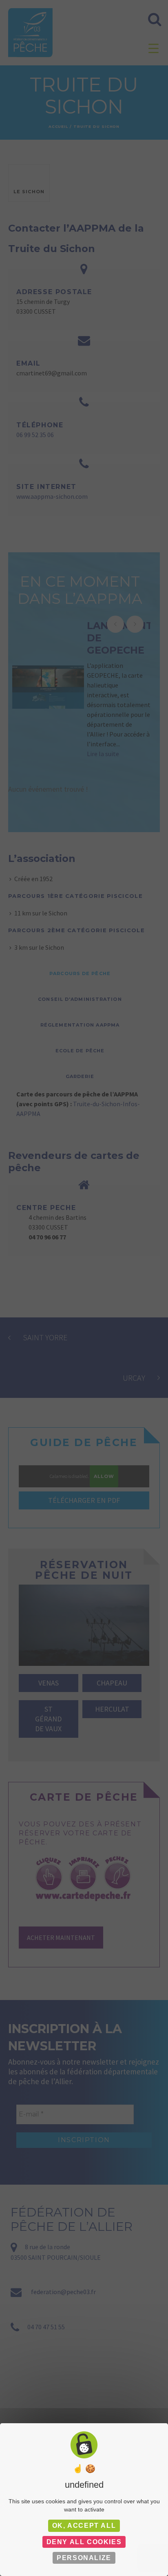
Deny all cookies (84, 2542)
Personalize (84, 2558)
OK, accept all (84, 2526)
